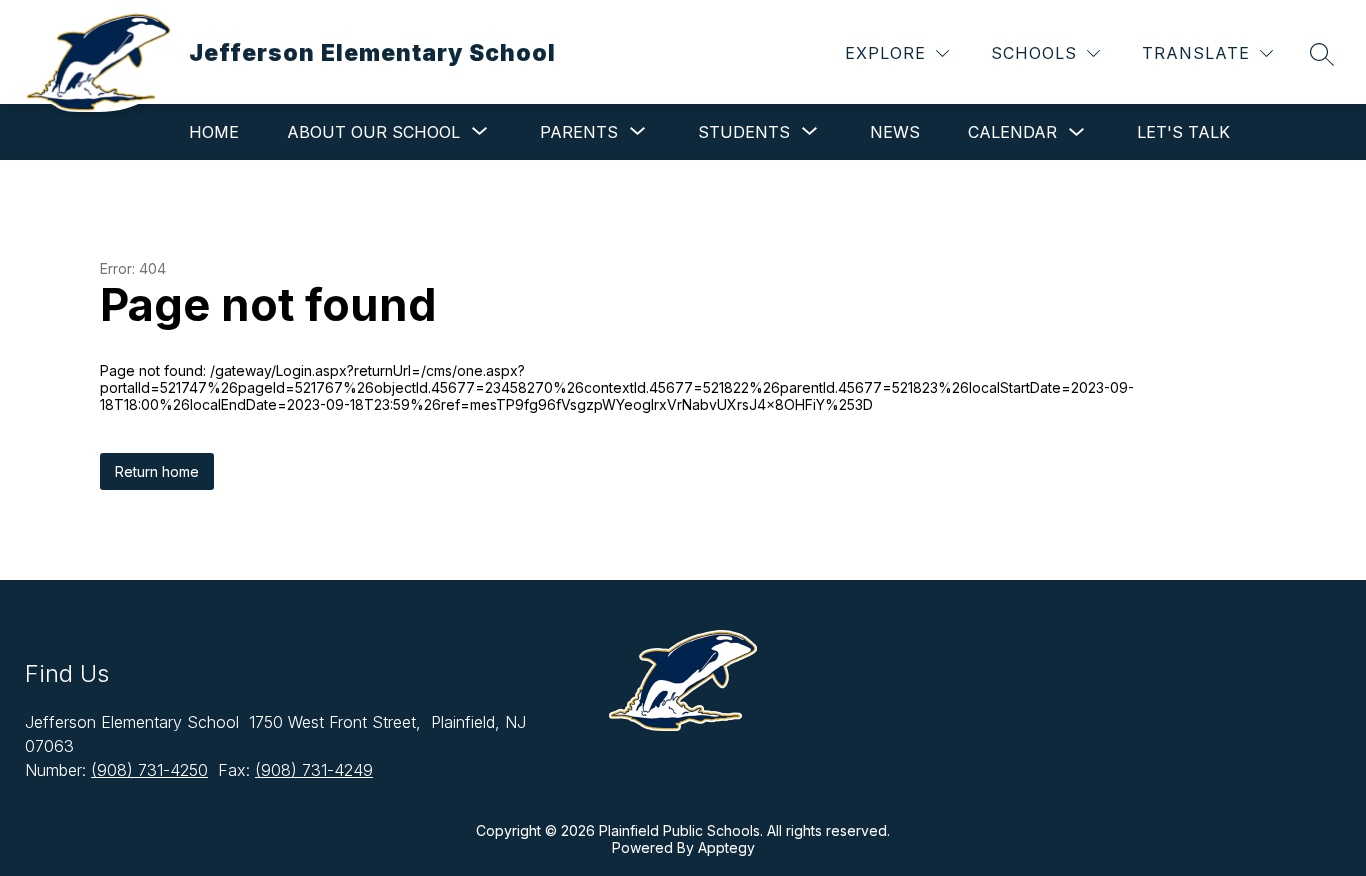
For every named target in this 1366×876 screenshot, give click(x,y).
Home (214, 132)
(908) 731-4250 (149, 770)
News (895, 132)
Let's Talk (1183, 132)
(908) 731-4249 (314, 770)
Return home (157, 471)
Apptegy (726, 847)
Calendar (1012, 132)
